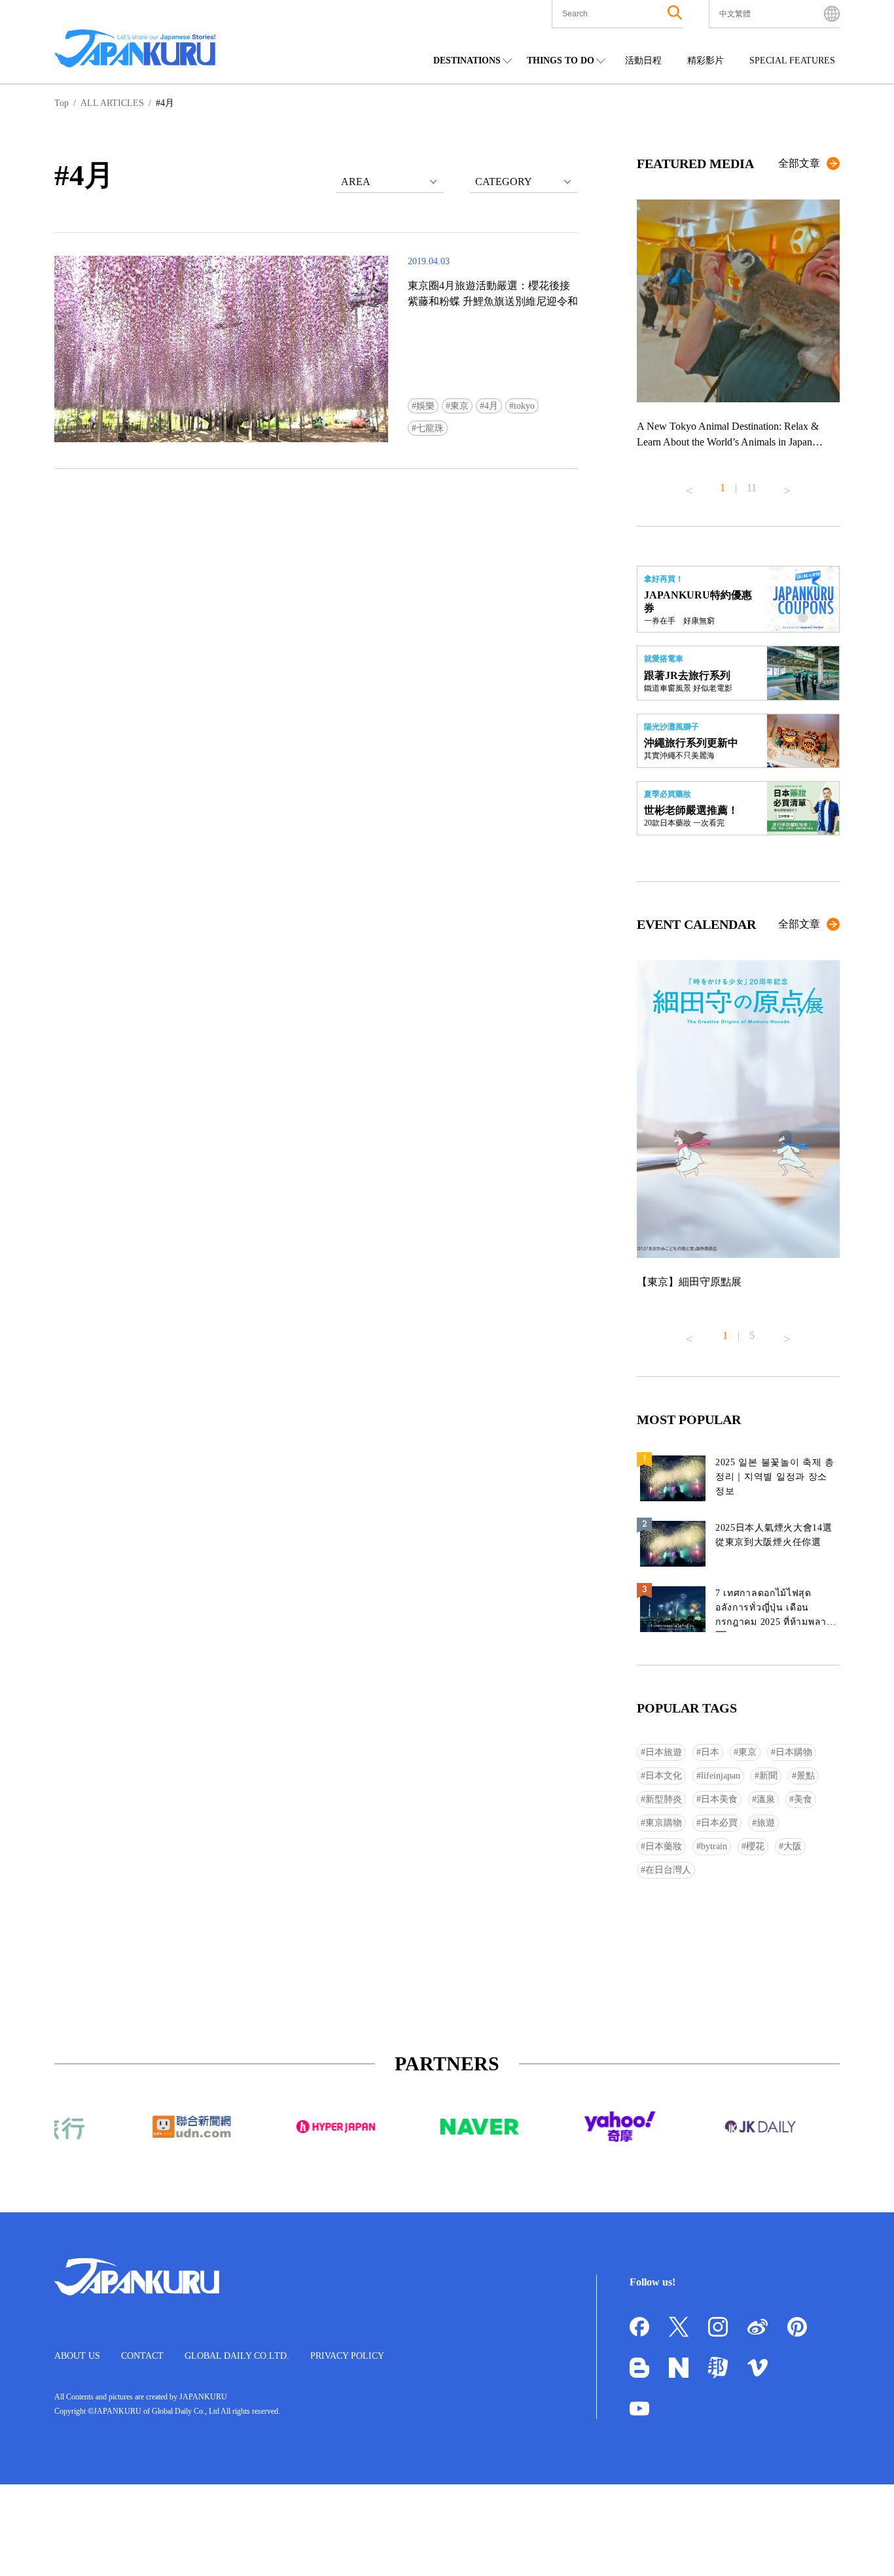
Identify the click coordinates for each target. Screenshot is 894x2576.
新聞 (768, 1776)
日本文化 (664, 1776)
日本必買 (719, 1823)
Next (787, 485)
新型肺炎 (664, 1799)
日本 (710, 1752)
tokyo (524, 406)
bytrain (714, 1846)
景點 (806, 1776)
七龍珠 (430, 428)
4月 (491, 406)
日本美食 (719, 1799)
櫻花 (755, 1846)
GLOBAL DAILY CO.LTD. (237, 2356)
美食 (803, 1799)
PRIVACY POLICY (347, 2356)
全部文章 (799, 163)
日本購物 (794, 1752)
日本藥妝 (664, 1846)
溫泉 (766, 1799)
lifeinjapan (721, 1776)
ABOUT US (77, 2356)
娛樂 (425, 406)
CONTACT (142, 2356)
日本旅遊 (664, 1752)
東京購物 (664, 1823)
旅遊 (766, 1823)
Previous (689, 485)
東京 (459, 406)
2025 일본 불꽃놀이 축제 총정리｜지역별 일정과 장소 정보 (775, 1477)
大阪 (793, 1846)
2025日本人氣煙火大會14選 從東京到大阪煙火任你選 (774, 1535)
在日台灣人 (668, 1870)
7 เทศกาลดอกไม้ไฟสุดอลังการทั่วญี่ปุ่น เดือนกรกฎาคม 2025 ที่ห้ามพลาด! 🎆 (776, 1610)
